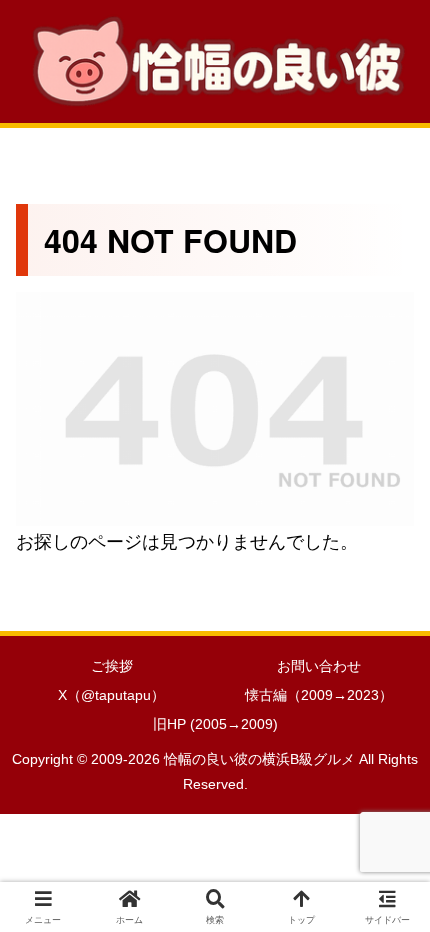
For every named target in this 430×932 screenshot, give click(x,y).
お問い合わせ (319, 666)
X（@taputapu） (111, 695)
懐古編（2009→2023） (319, 695)
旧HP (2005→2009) (215, 724)
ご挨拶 (112, 666)
